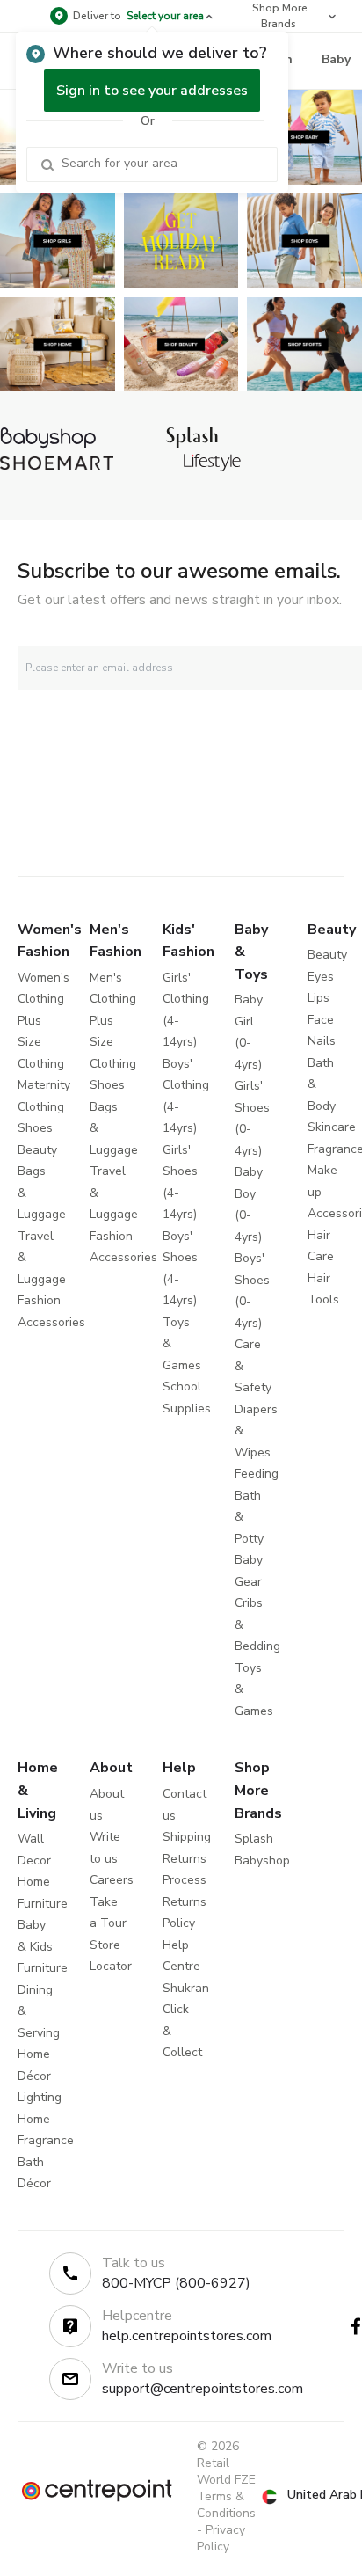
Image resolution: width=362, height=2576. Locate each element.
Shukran (186, 1988)
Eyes (321, 977)
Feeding (257, 1474)
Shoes (35, 1128)
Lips (319, 998)
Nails (322, 1041)
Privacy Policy (221, 2538)
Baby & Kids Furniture (43, 1946)
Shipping (187, 1837)
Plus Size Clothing (41, 1042)
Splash (254, 1839)
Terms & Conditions (226, 2505)
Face (321, 1020)
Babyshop (262, 1861)
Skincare (332, 1127)
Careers (112, 1880)
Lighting (40, 2097)
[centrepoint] (97, 2491)
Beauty (37, 1150)
